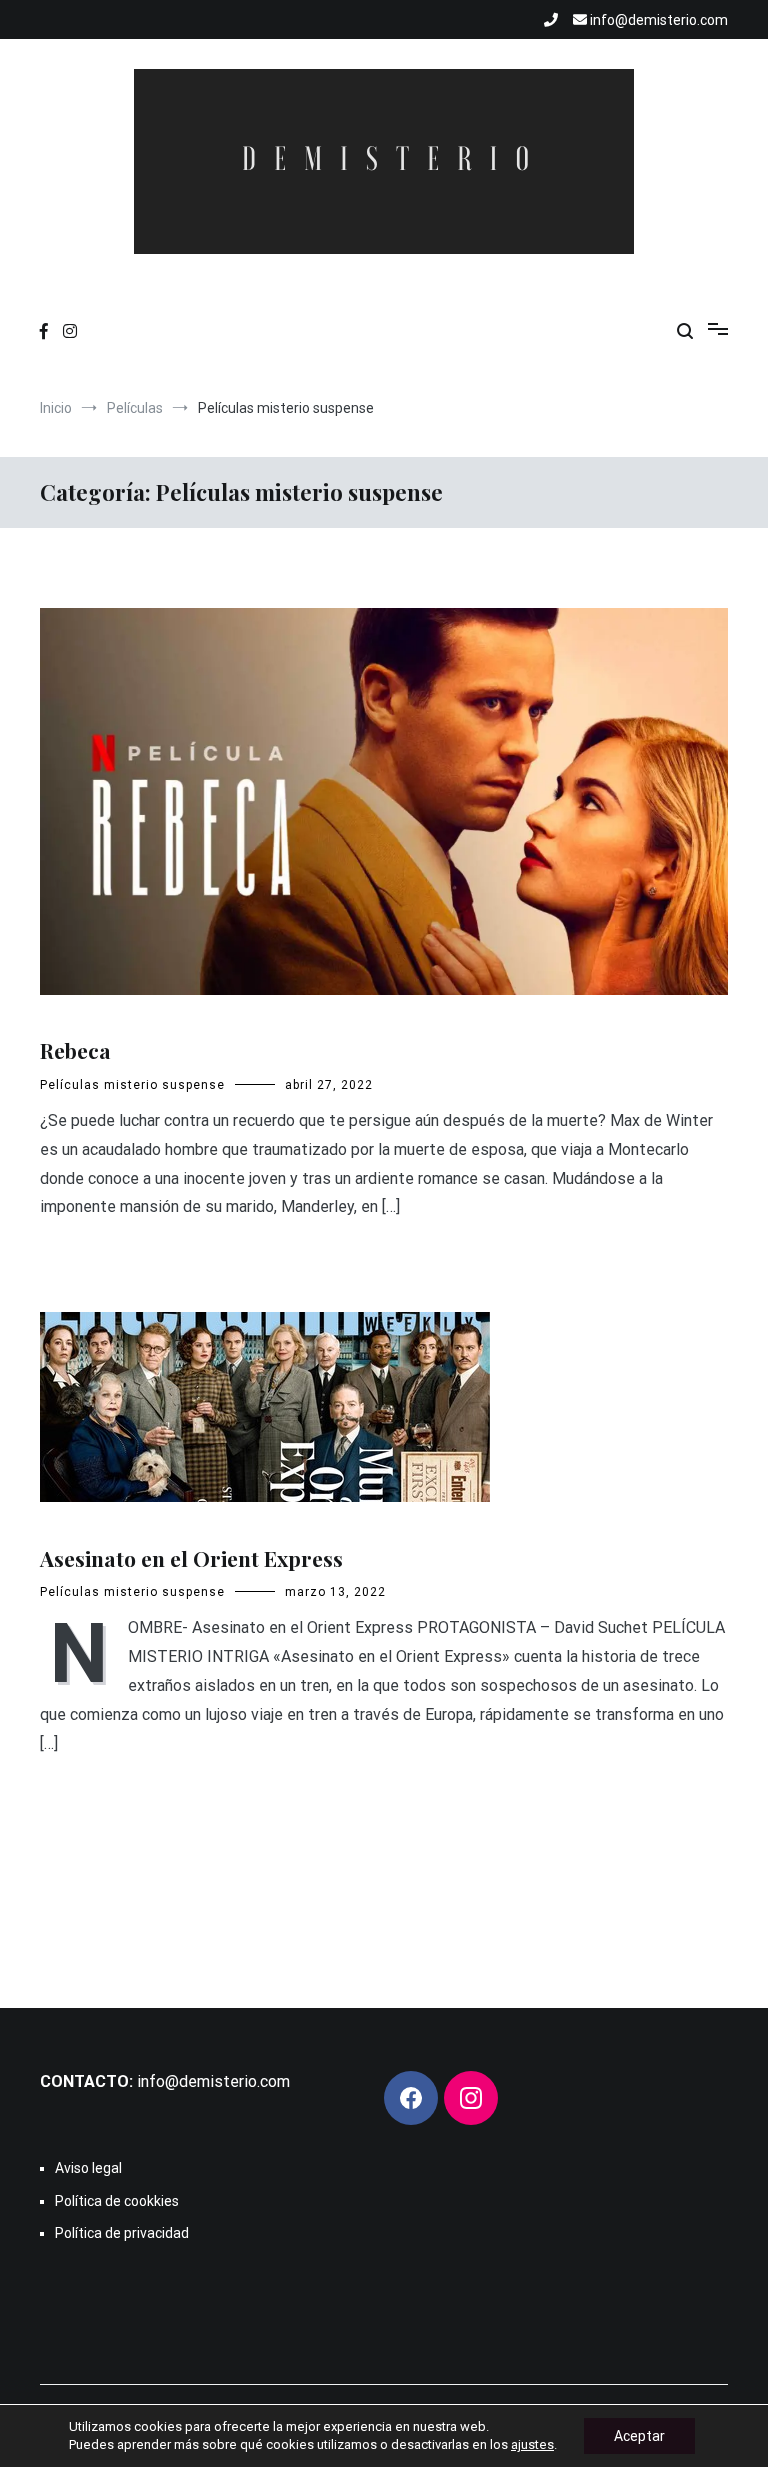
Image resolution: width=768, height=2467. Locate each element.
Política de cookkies (117, 2201)
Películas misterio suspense (132, 1085)
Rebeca (75, 1050)
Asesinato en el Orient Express (191, 1558)
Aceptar (639, 2436)
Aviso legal (88, 2168)
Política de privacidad (122, 2233)
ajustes (532, 2444)
